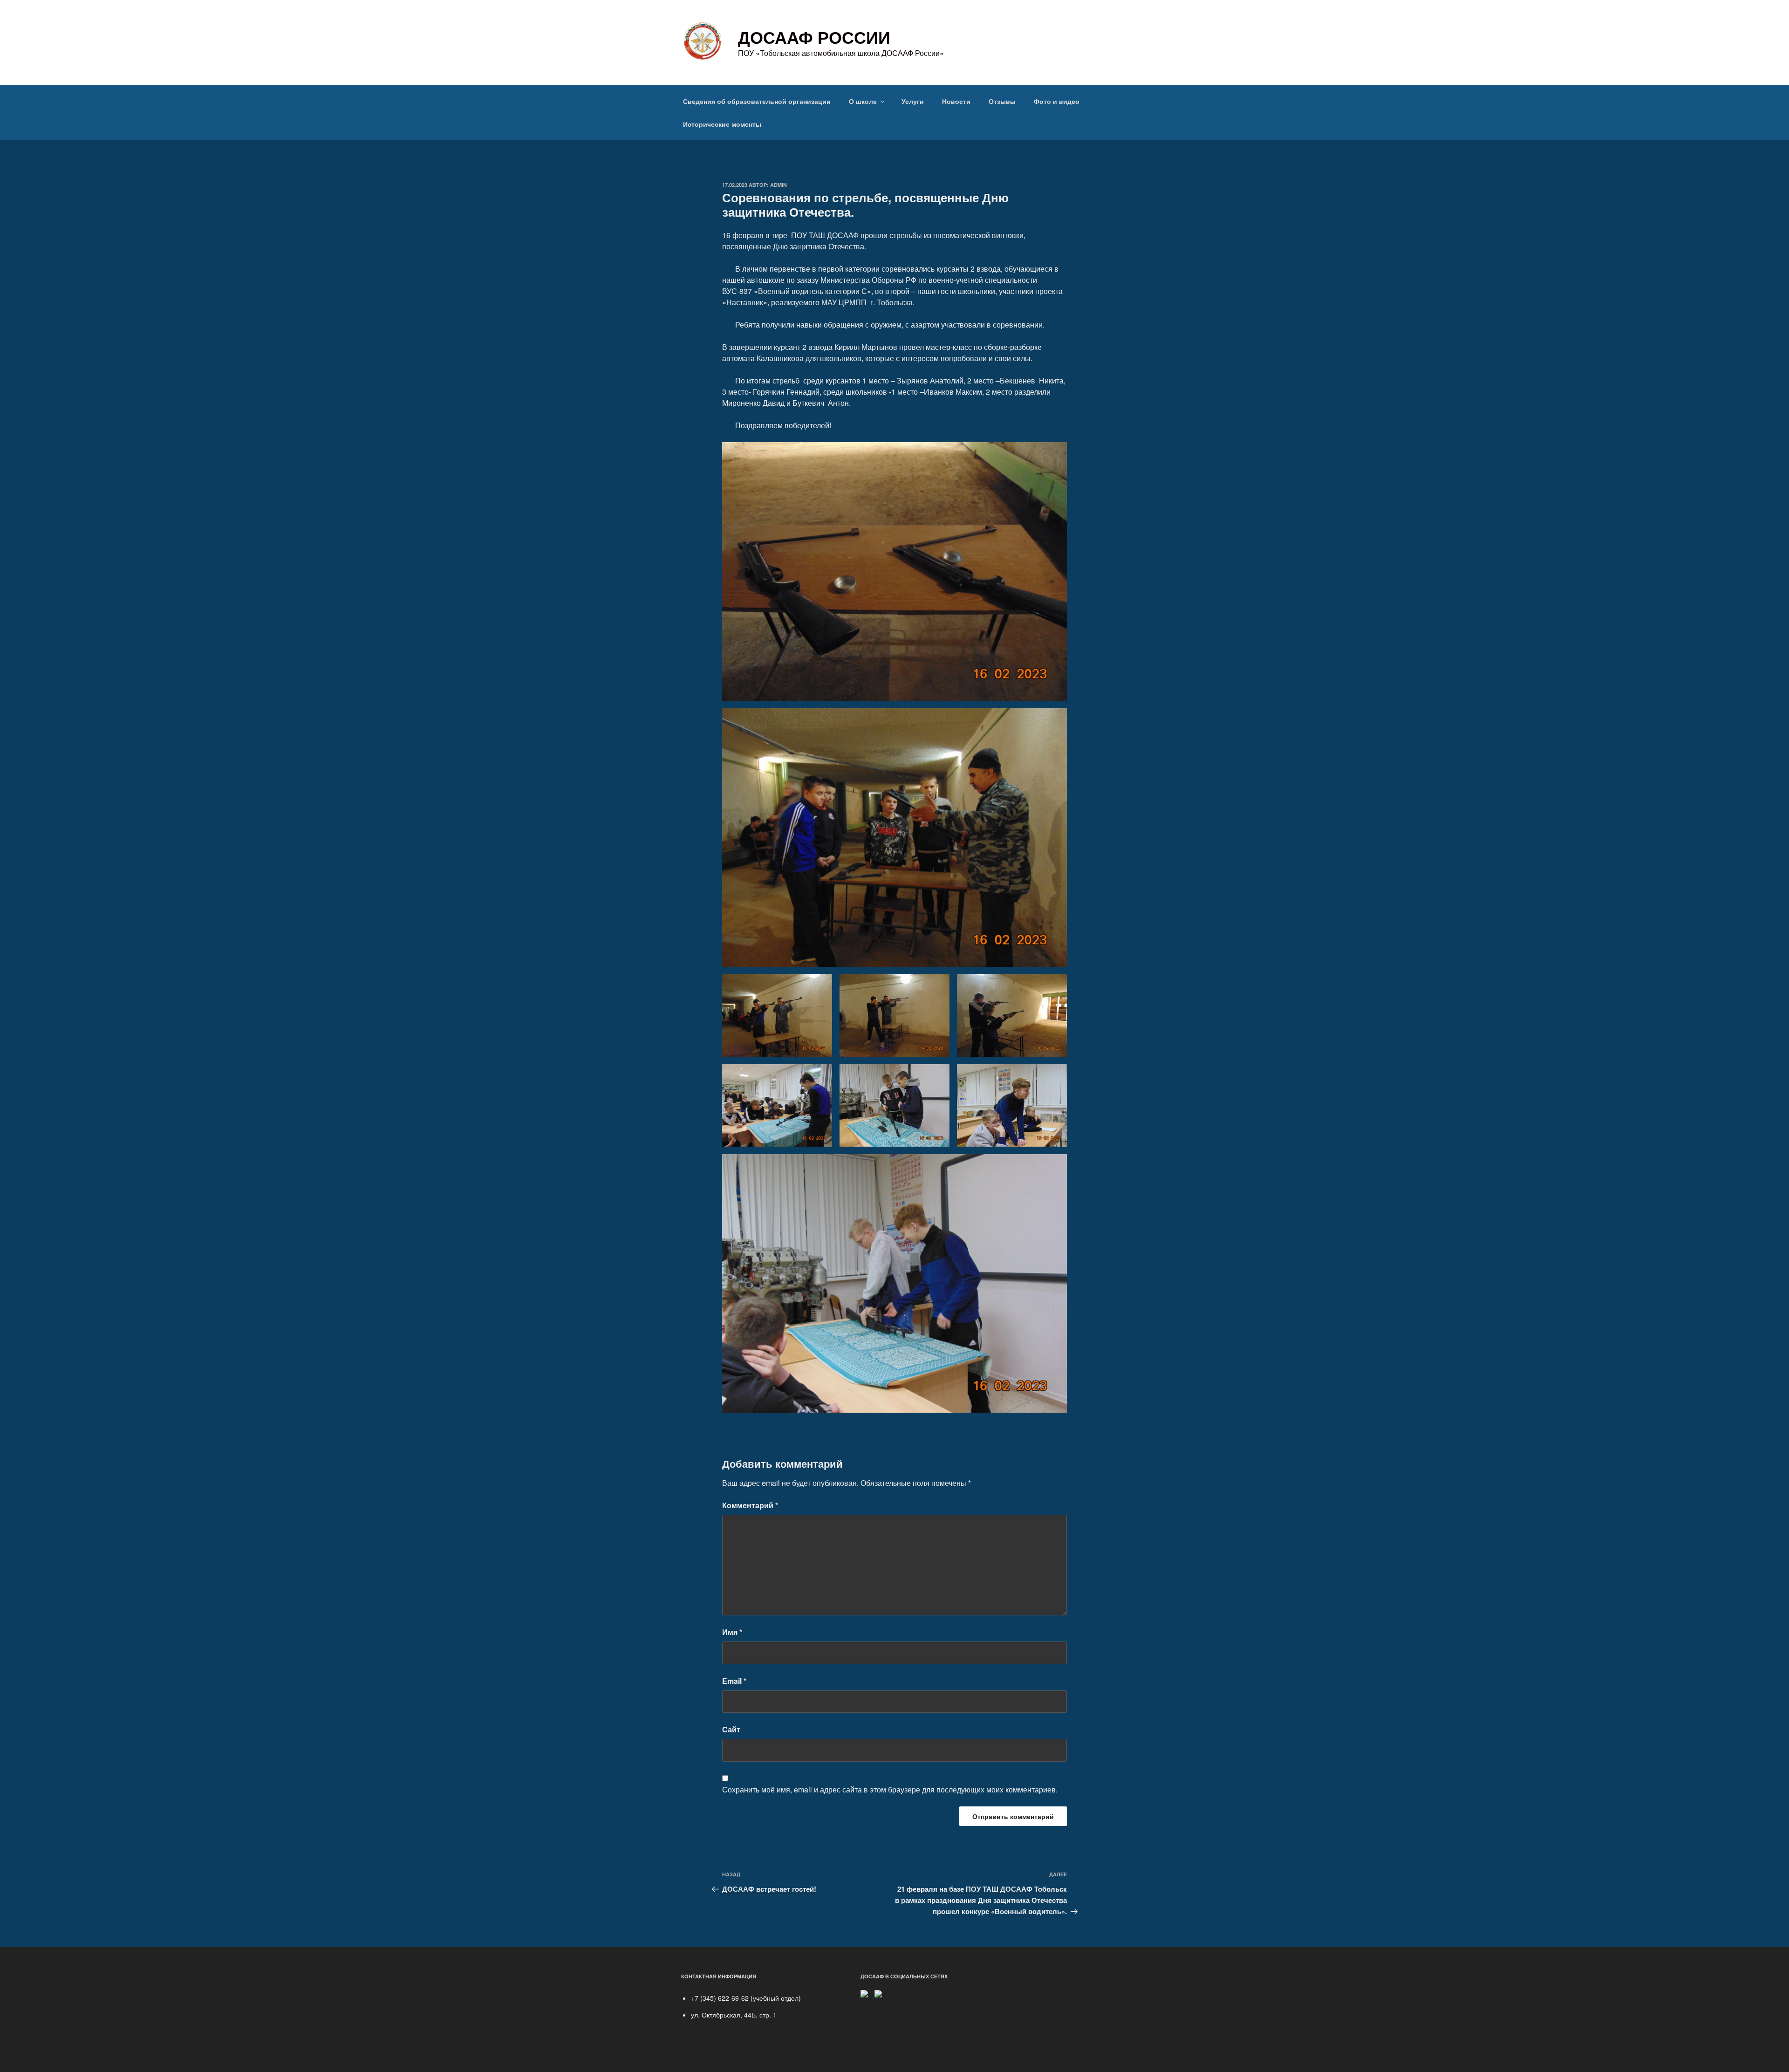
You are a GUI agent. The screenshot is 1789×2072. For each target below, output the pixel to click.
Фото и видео (1057, 101)
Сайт (731, 1729)
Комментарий (750, 1505)
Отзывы (1002, 101)
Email (734, 1681)
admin (778, 185)
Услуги (913, 101)
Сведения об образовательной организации (757, 101)
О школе (863, 101)
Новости (956, 101)
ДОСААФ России (814, 37)
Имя (732, 1632)
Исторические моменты (722, 124)
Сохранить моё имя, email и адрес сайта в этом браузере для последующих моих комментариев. (890, 1789)
